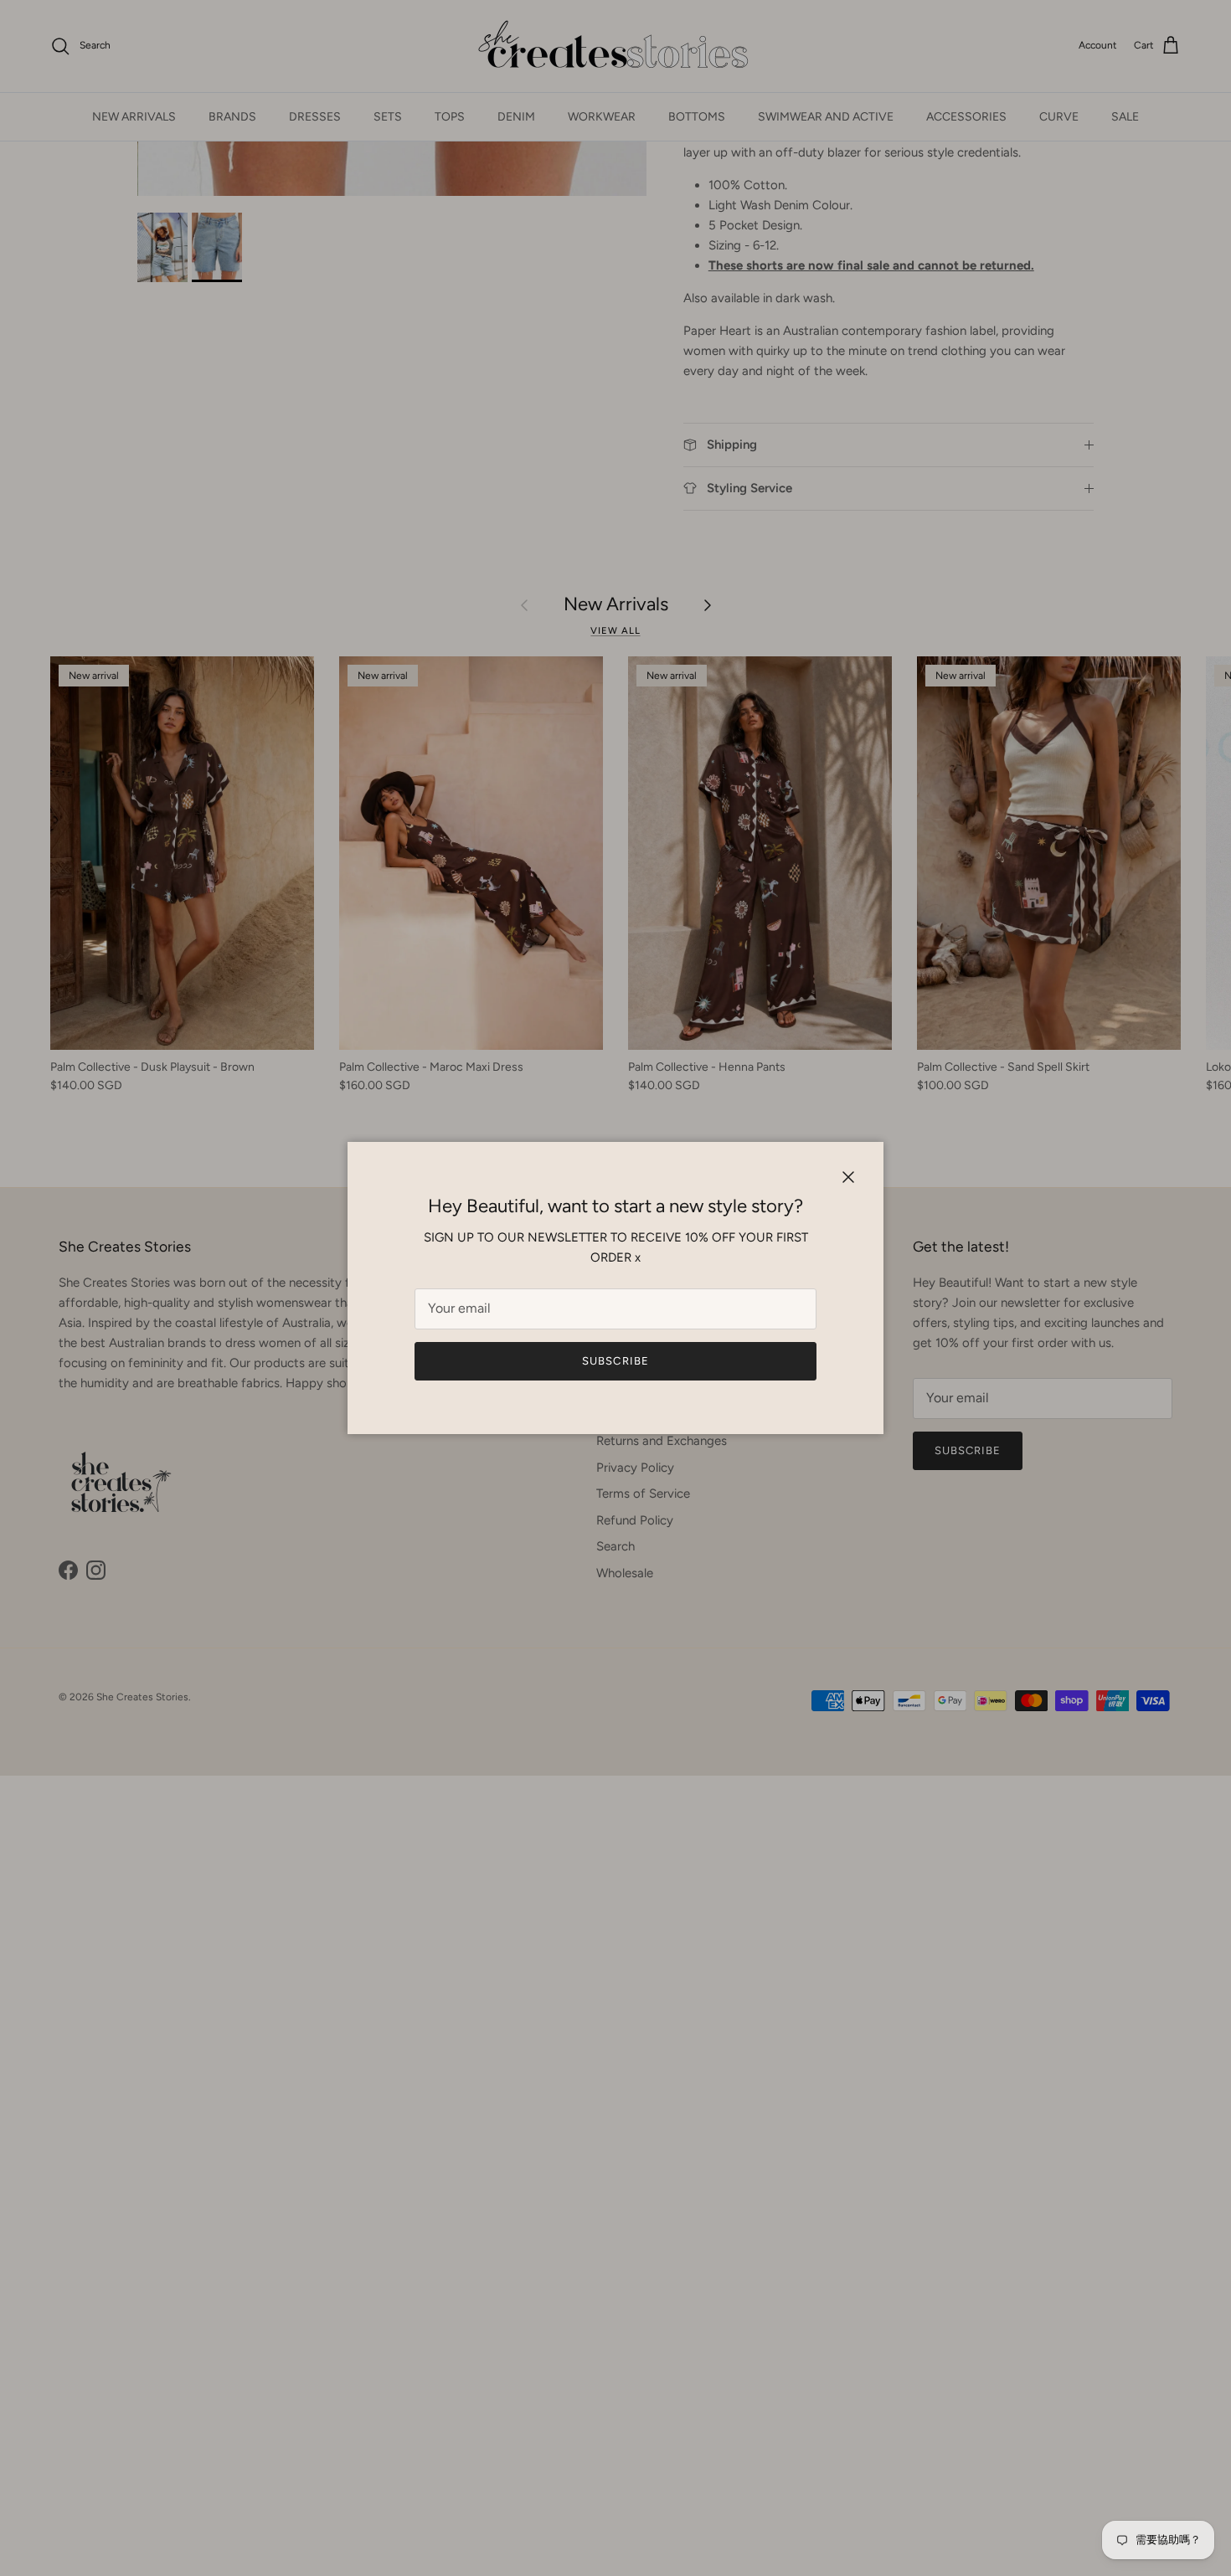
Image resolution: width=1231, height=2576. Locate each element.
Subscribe (615, 1361)
